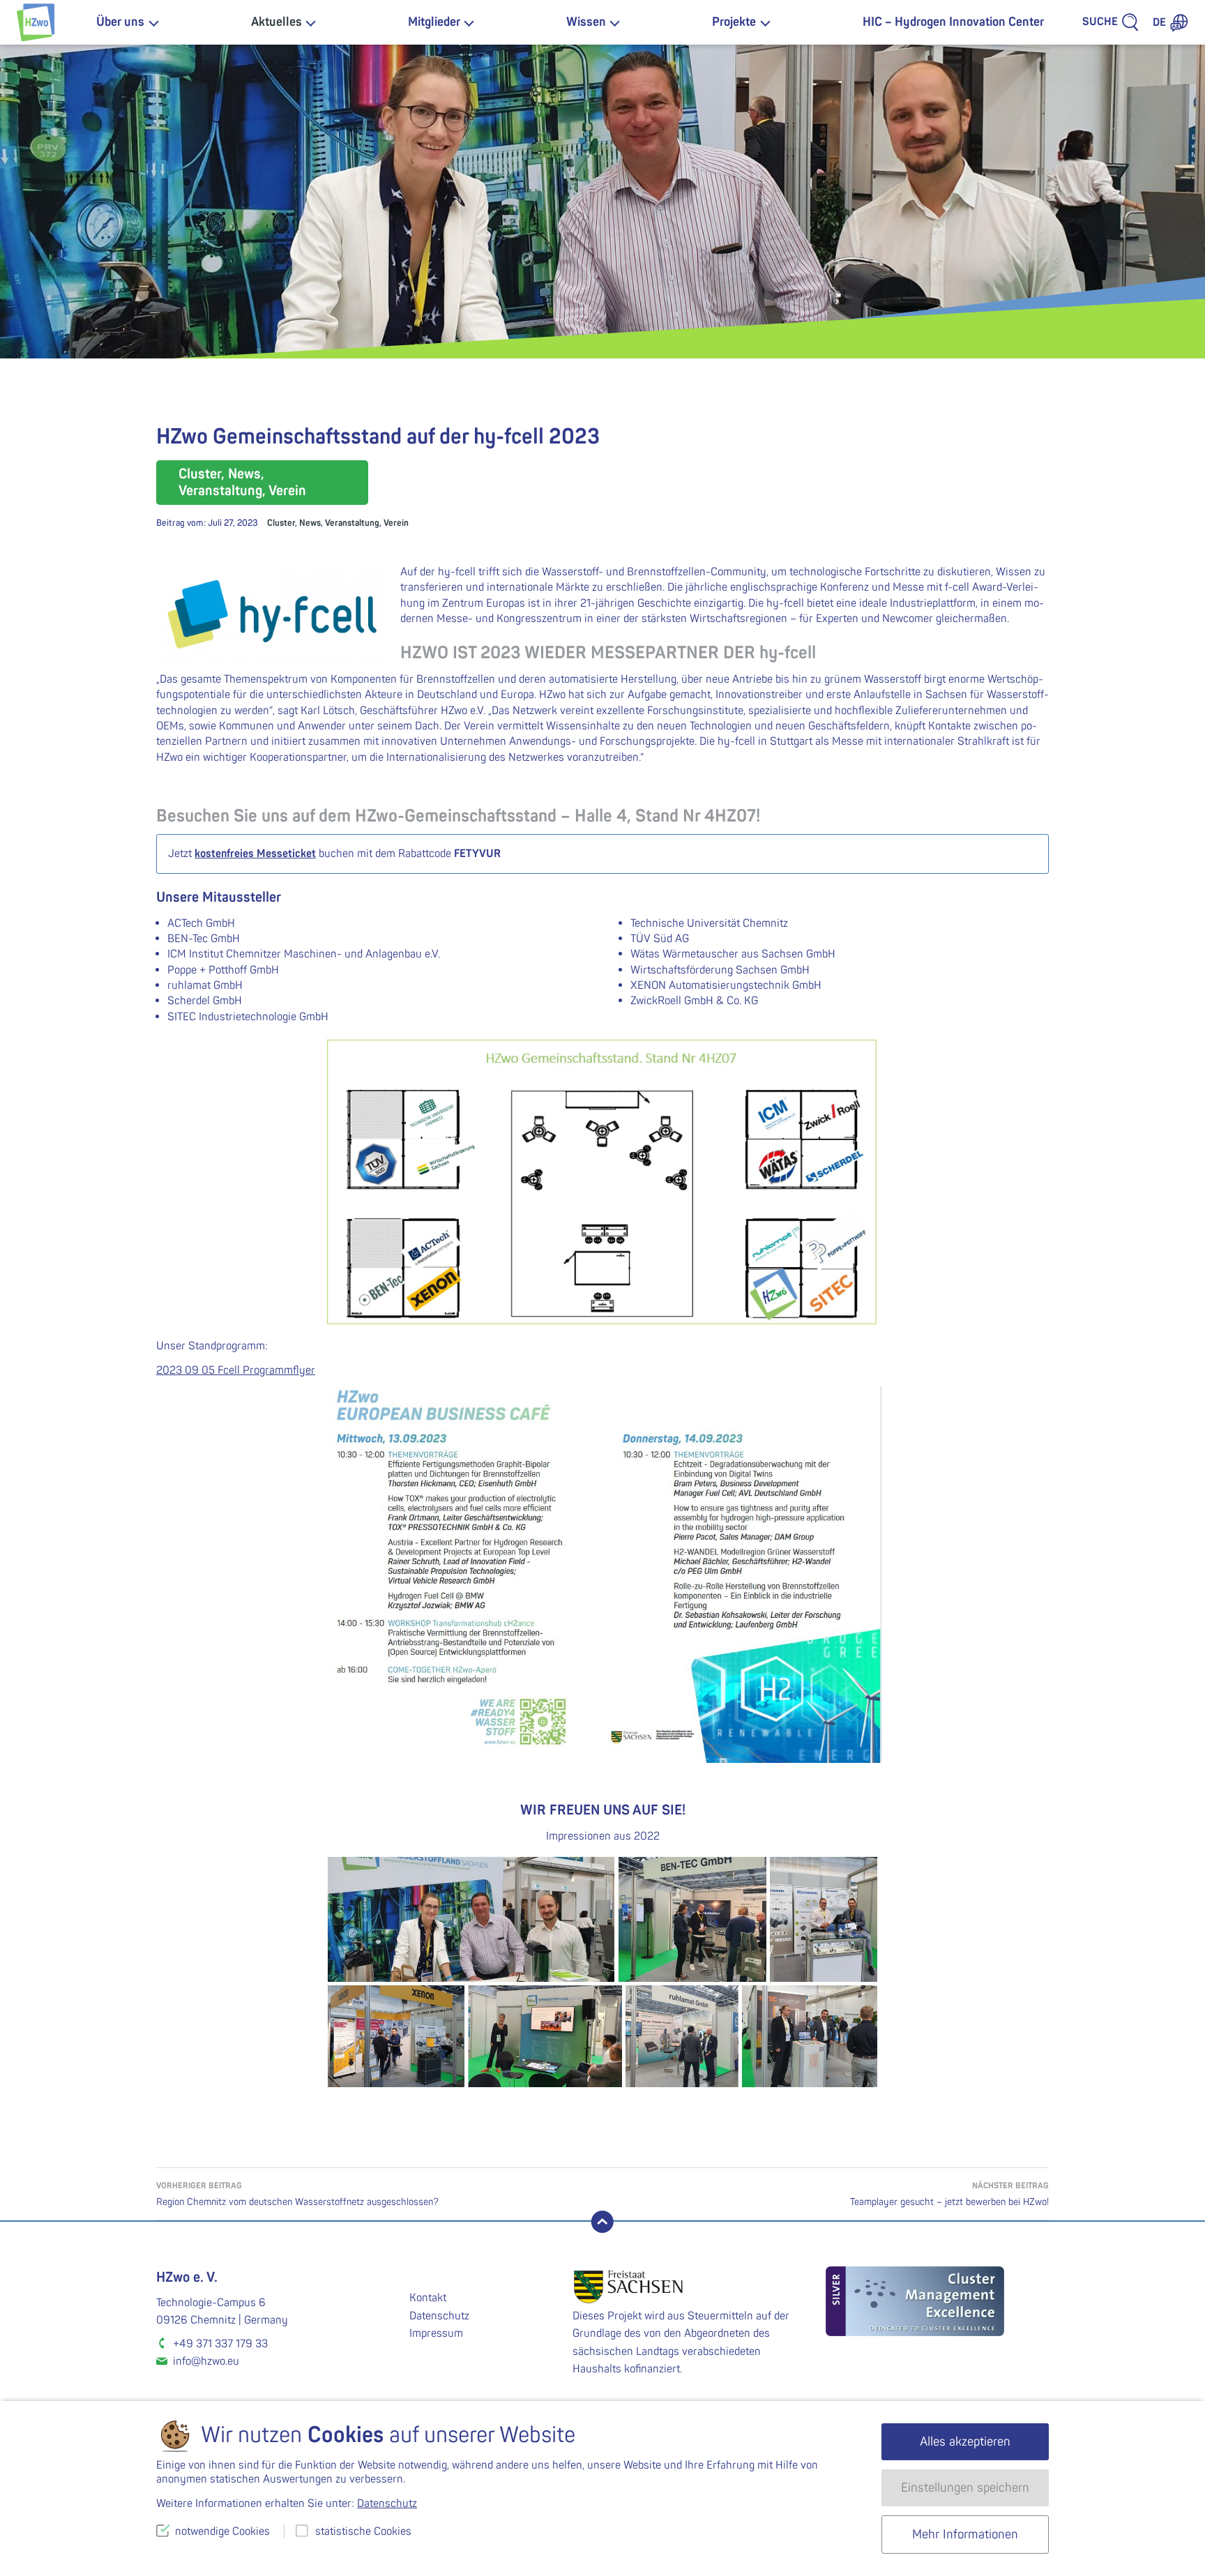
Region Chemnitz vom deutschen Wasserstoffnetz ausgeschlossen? (297, 2194)
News (310, 523)
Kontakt (428, 2298)
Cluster (281, 523)
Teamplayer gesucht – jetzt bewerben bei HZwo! (949, 2194)
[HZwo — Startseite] (36, 22)
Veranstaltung (352, 523)
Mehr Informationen (965, 2535)
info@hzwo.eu (206, 2361)
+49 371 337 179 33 (220, 2344)
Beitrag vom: (207, 523)
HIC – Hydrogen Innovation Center (953, 22)
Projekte (734, 22)
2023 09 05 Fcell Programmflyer (236, 1370)
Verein (396, 523)
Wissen (586, 22)
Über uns (120, 22)
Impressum (436, 2333)
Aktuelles (276, 22)
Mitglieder (434, 22)
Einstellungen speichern (965, 2488)
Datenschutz (439, 2316)
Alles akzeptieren (965, 2442)
